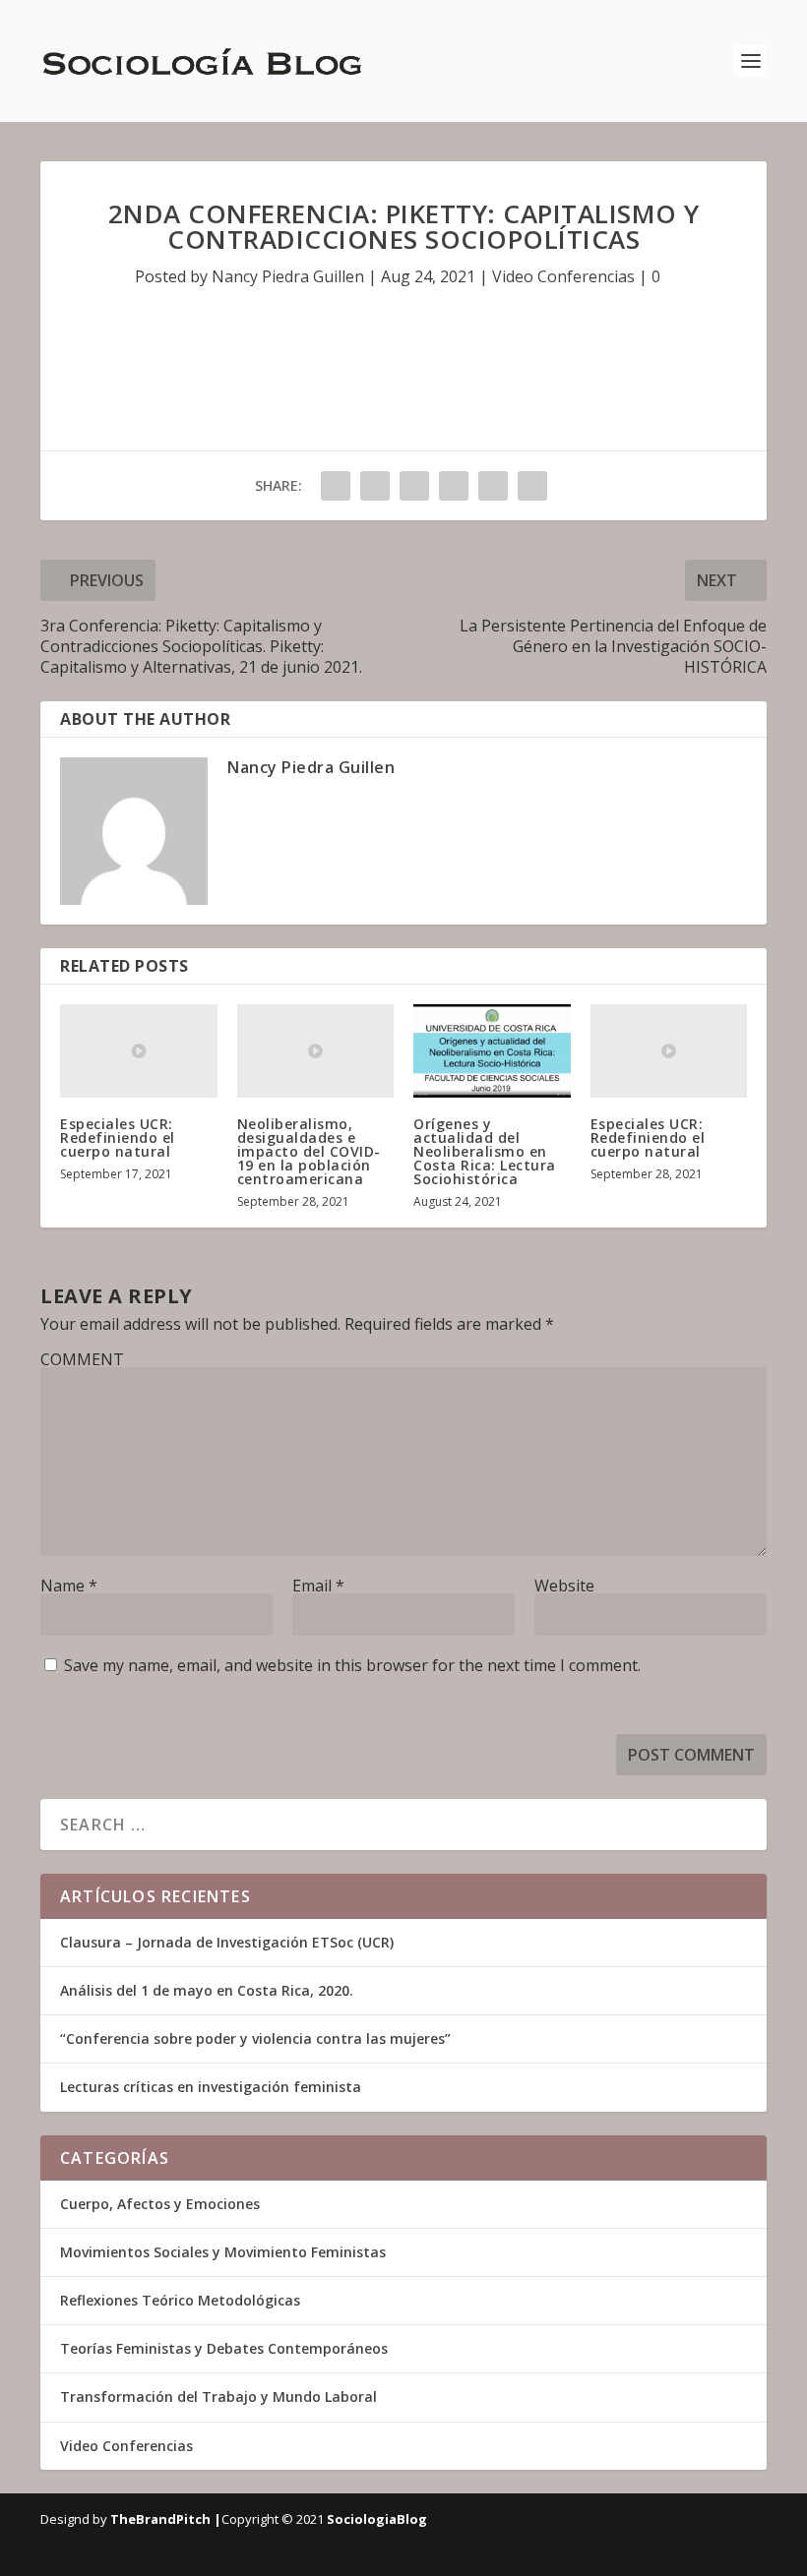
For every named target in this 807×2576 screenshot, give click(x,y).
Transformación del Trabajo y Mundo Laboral (218, 2396)
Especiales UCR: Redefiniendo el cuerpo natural (118, 1138)
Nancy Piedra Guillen (288, 276)
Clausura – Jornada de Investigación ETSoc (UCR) (227, 1942)
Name (69, 1586)
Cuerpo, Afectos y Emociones (160, 2204)
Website (564, 1586)
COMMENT (82, 1359)
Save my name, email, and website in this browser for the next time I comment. (352, 1665)
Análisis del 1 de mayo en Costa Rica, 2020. (207, 1990)
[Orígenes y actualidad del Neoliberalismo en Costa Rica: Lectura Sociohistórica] (492, 1051)
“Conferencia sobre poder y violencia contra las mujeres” (255, 2038)
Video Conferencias (563, 276)
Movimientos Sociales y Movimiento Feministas (223, 2252)
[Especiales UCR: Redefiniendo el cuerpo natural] (139, 1051)
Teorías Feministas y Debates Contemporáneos (224, 2348)
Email (318, 1586)
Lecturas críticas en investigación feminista (211, 2087)
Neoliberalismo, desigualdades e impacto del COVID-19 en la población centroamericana (309, 1151)
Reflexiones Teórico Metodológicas (180, 2300)
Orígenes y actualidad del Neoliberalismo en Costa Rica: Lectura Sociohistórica (485, 1151)
